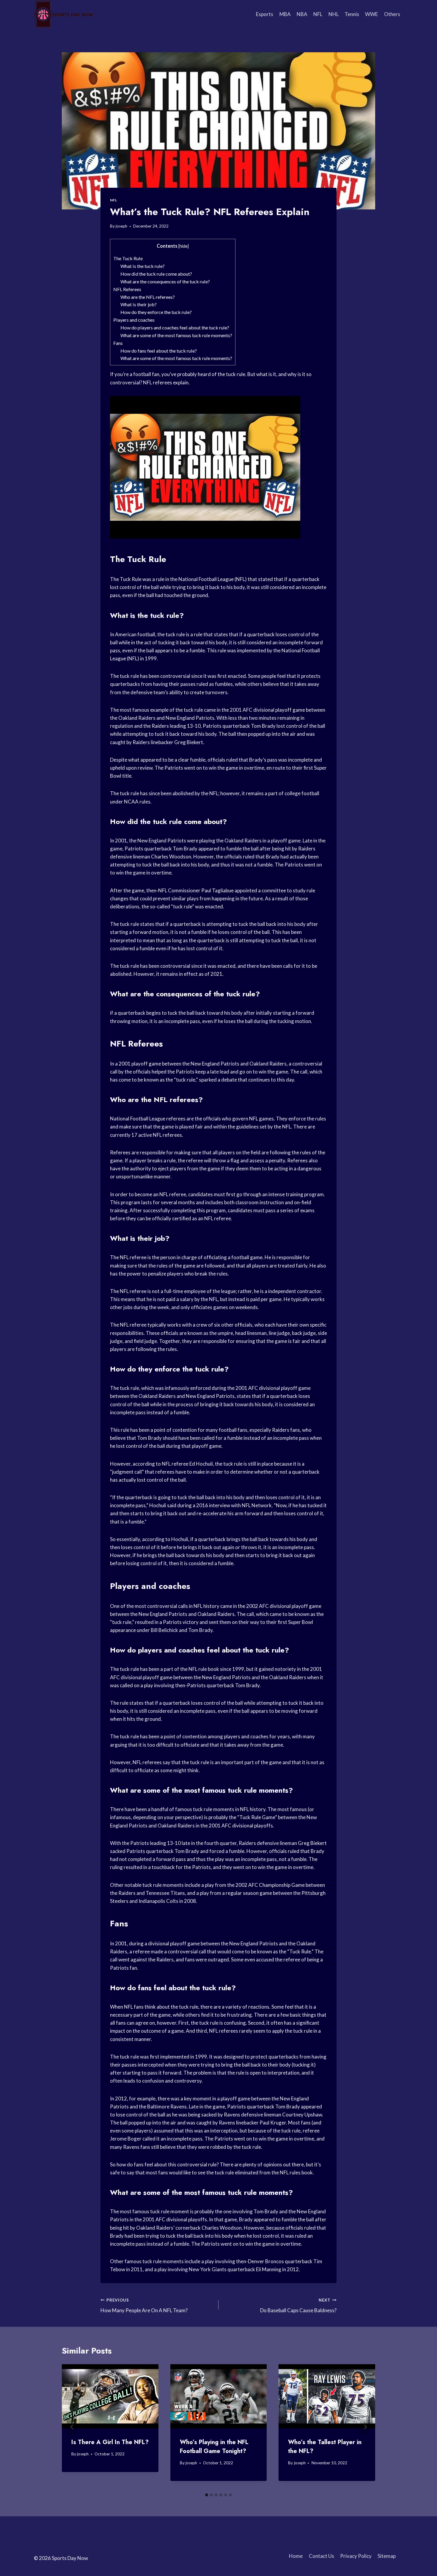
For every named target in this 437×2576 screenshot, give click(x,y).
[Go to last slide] (72, 2427)
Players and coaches (134, 320)
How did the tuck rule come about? (156, 274)
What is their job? (139, 304)
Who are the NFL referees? (148, 297)
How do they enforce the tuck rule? (156, 312)
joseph (121, 226)
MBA (285, 14)
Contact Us (322, 2556)
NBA (302, 14)
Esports (265, 14)
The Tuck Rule (128, 258)
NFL (318, 14)
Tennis (352, 14)
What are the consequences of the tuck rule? (165, 281)
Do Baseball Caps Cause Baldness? (298, 2306)
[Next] (365, 2427)
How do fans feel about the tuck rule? (159, 351)
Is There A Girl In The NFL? (110, 2442)
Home (296, 2556)
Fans (118, 343)
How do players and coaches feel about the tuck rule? (175, 327)
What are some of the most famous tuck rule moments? (176, 335)
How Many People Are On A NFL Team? (144, 2306)
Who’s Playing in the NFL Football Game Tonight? (214, 2447)
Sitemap (387, 2556)
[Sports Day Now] (64, 14)
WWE (371, 14)
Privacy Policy (356, 2556)
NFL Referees (127, 289)
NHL (334, 14)
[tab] (207, 2495)
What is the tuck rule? (143, 266)
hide (184, 246)
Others (392, 14)
